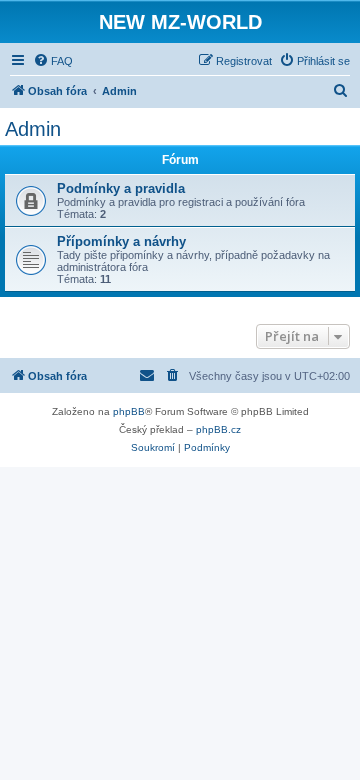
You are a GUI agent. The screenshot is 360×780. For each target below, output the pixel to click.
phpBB (129, 411)
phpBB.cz (218, 429)
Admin (33, 129)
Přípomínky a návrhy (121, 241)
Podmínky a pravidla (121, 188)
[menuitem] (53, 61)
